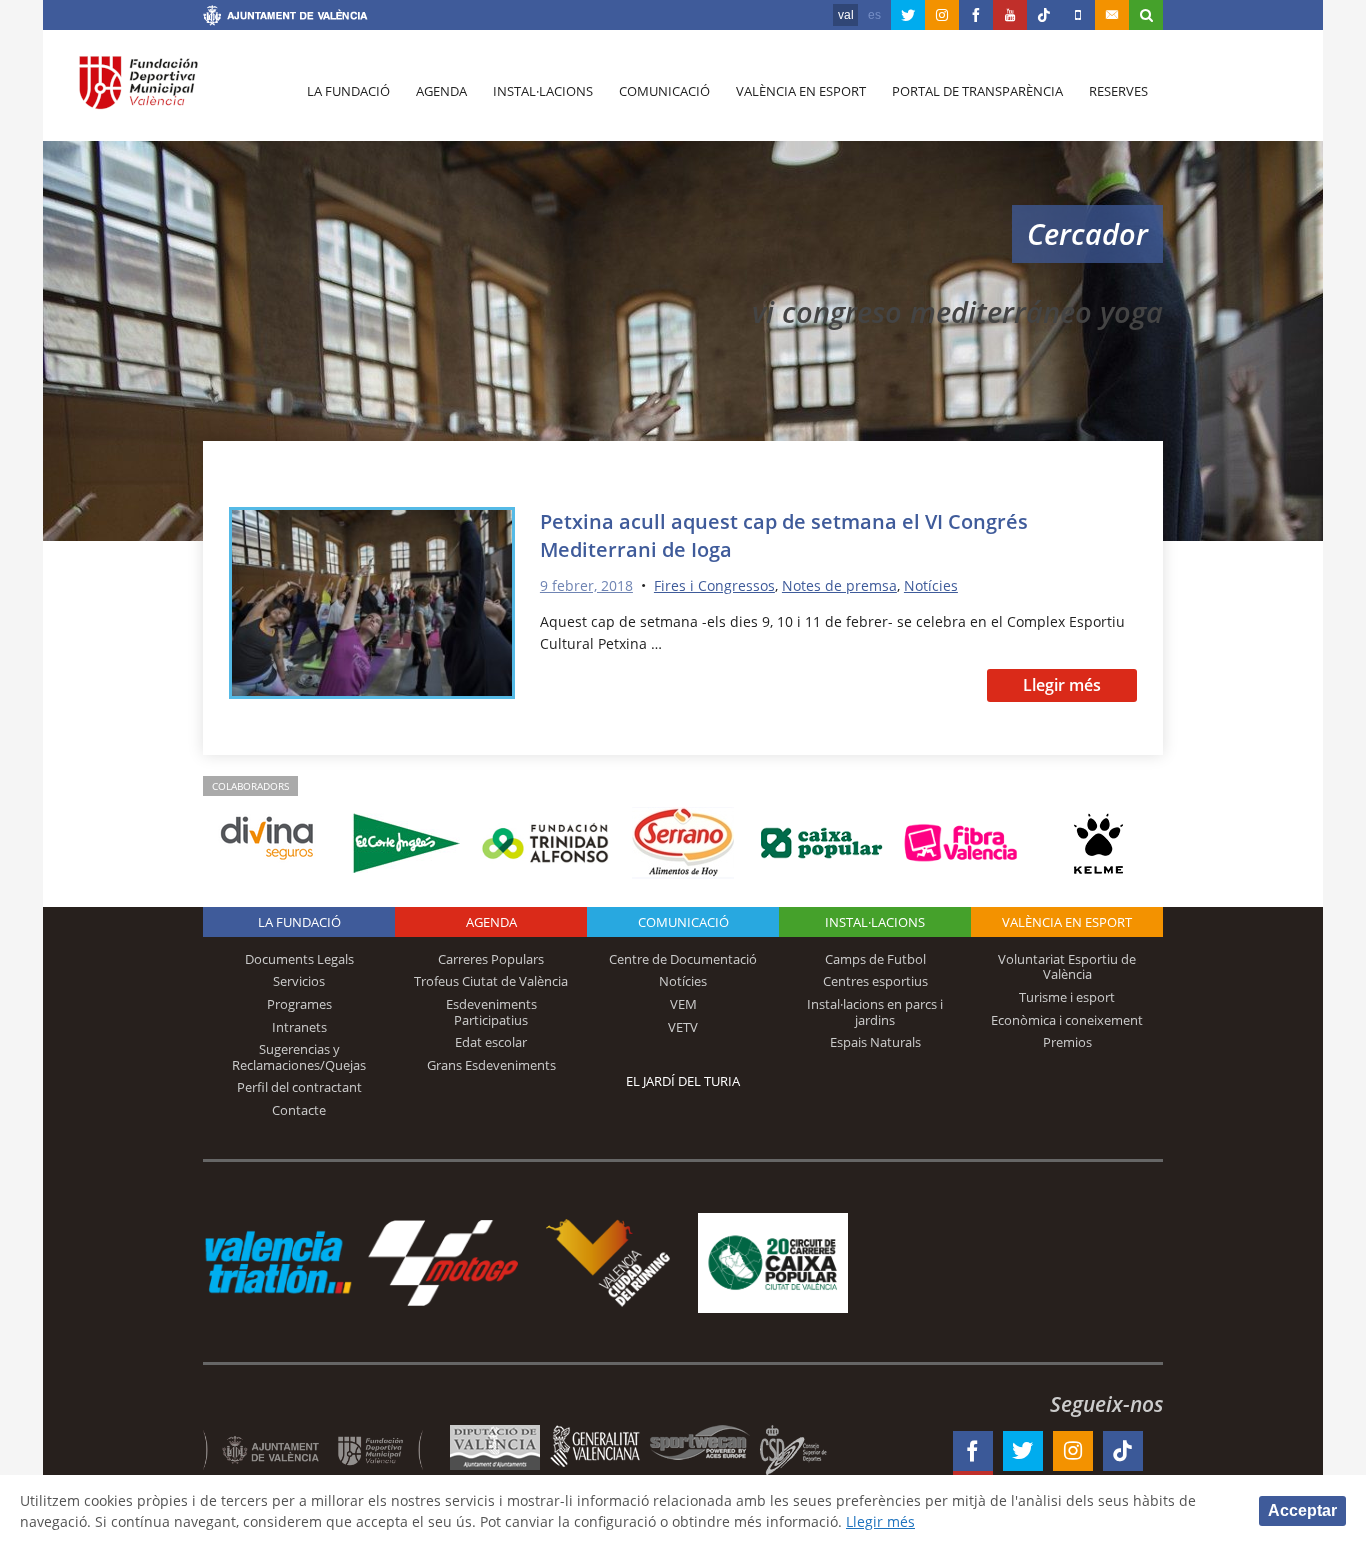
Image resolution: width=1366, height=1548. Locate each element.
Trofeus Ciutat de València (491, 981)
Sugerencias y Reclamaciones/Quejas (299, 1057)
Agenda (441, 91)
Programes (299, 1004)
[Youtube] (1010, 15)
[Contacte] (1112, 15)
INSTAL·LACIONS (875, 922)
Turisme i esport (1067, 997)
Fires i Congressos (714, 585)
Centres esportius (875, 981)
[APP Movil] (1078, 15)
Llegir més (1062, 685)
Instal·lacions (543, 91)
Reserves (1118, 91)
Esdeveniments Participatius (491, 1012)
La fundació (348, 91)
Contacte (299, 1110)
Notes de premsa (839, 585)
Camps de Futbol (875, 959)
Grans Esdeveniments (491, 1065)
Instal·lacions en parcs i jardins (875, 1012)
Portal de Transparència (977, 91)
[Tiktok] (1044, 15)
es (874, 15)
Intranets (299, 1027)
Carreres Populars (491, 959)
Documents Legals (299, 959)
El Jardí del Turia (683, 1081)
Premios (1067, 1042)
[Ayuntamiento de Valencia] (285, 18)
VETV (683, 1027)
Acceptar (1302, 1510)
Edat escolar (491, 1042)
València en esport (801, 91)
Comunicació (664, 91)
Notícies (931, 585)
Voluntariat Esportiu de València (1067, 967)
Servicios (299, 981)
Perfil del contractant (299, 1087)
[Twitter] (908, 15)
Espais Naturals (875, 1042)
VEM (683, 1004)
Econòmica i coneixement (1067, 1020)
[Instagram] (942, 15)
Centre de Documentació (683, 959)
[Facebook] (976, 15)
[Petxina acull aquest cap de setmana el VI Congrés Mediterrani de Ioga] (372, 606)
